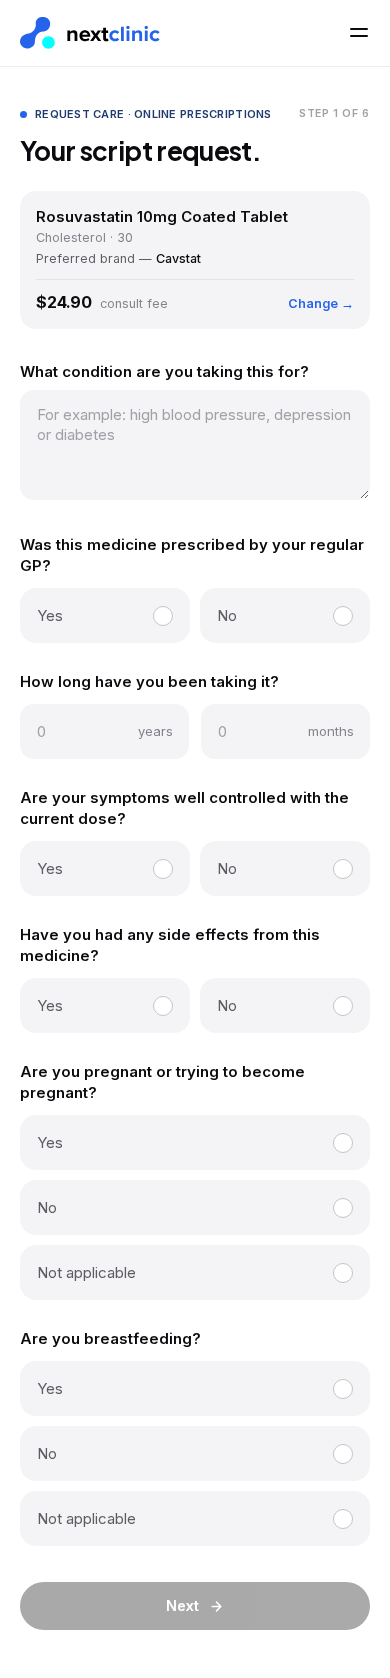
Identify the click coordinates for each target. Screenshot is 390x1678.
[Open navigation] (359, 33)
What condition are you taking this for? (164, 371)
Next (182, 1605)
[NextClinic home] (90, 33)
